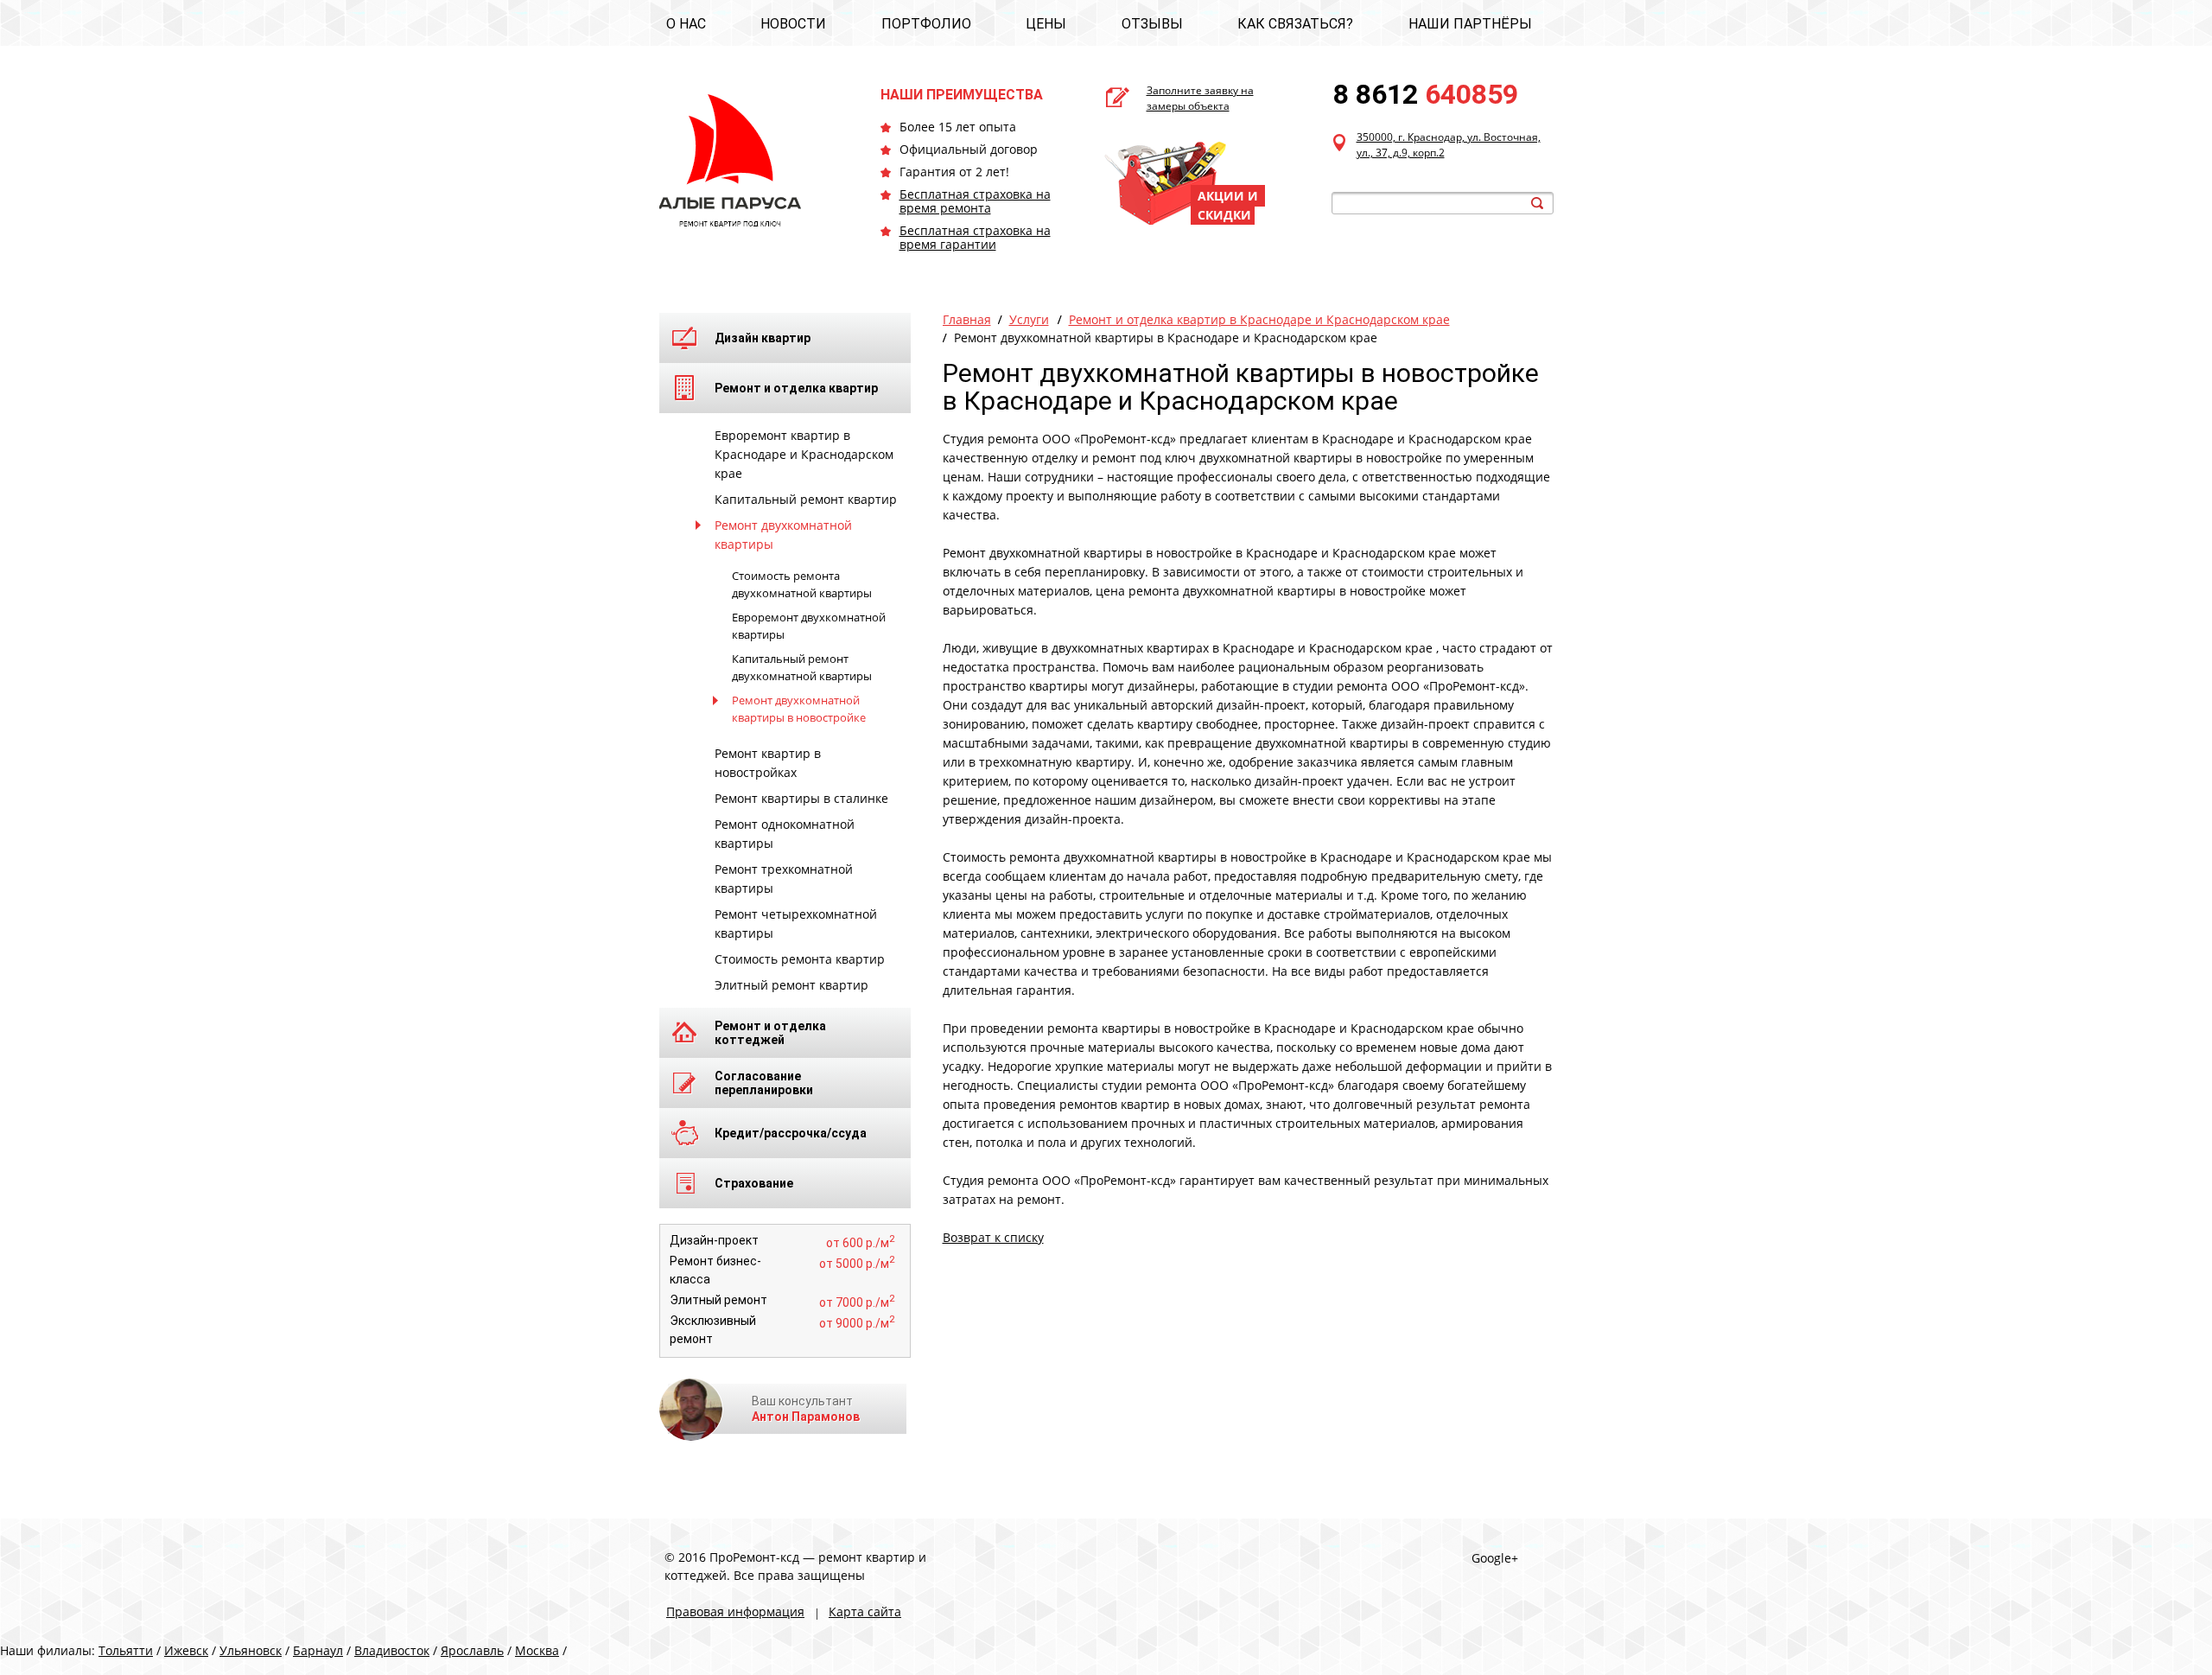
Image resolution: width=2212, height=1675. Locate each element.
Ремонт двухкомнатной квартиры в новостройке (799, 709)
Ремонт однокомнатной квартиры (785, 834)
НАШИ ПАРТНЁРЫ (1470, 24)
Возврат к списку (993, 1237)
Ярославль (472, 1650)
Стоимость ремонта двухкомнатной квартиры (802, 584)
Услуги (1029, 319)
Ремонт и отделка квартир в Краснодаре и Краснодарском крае (1259, 319)
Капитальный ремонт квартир (806, 499)
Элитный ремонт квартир (791, 985)
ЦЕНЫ (1046, 24)
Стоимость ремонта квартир (800, 959)
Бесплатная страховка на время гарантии (975, 237)
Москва (537, 1650)
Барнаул (318, 1650)
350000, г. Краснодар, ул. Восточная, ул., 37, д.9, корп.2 (1449, 145)
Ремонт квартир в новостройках (768, 763)
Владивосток (392, 1650)
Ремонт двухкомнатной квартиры (783, 535)
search (1537, 203)
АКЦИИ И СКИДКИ (1228, 205)
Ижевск (186, 1650)
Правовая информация (735, 1611)
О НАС (686, 24)
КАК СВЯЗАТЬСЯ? (1295, 24)
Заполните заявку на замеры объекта (1200, 98)
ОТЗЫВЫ (1152, 24)
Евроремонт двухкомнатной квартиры (809, 626)
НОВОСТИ (793, 24)
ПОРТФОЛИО (926, 24)
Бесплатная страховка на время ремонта (975, 201)
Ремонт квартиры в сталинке (801, 798)
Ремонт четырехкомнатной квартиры (796, 923)
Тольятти (126, 1650)
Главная (967, 319)
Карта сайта (865, 1611)
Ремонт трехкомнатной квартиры (784, 879)
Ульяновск (251, 1650)
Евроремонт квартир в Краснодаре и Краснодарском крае (804, 454)
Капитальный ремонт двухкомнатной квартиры (802, 667)
